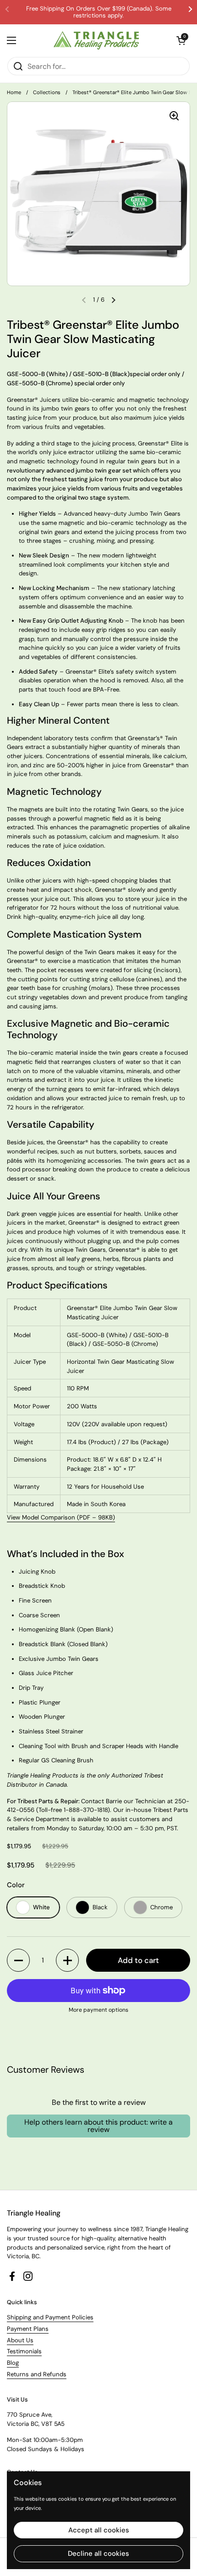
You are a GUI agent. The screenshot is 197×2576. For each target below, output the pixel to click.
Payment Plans (28, 2329)
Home (14, 92)
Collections (47, 92)
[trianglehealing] (96, 40)
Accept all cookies (99, 2530)
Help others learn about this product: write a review (98, 2126)
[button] (18, 1960)
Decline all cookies (98, 2554)
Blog (13, 2363)
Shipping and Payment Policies (50, 2317)
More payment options (98, 2010)
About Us (20, 2340)
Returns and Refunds (37, 2374)
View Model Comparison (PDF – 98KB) (61, 1517)
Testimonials (24, 2351)
